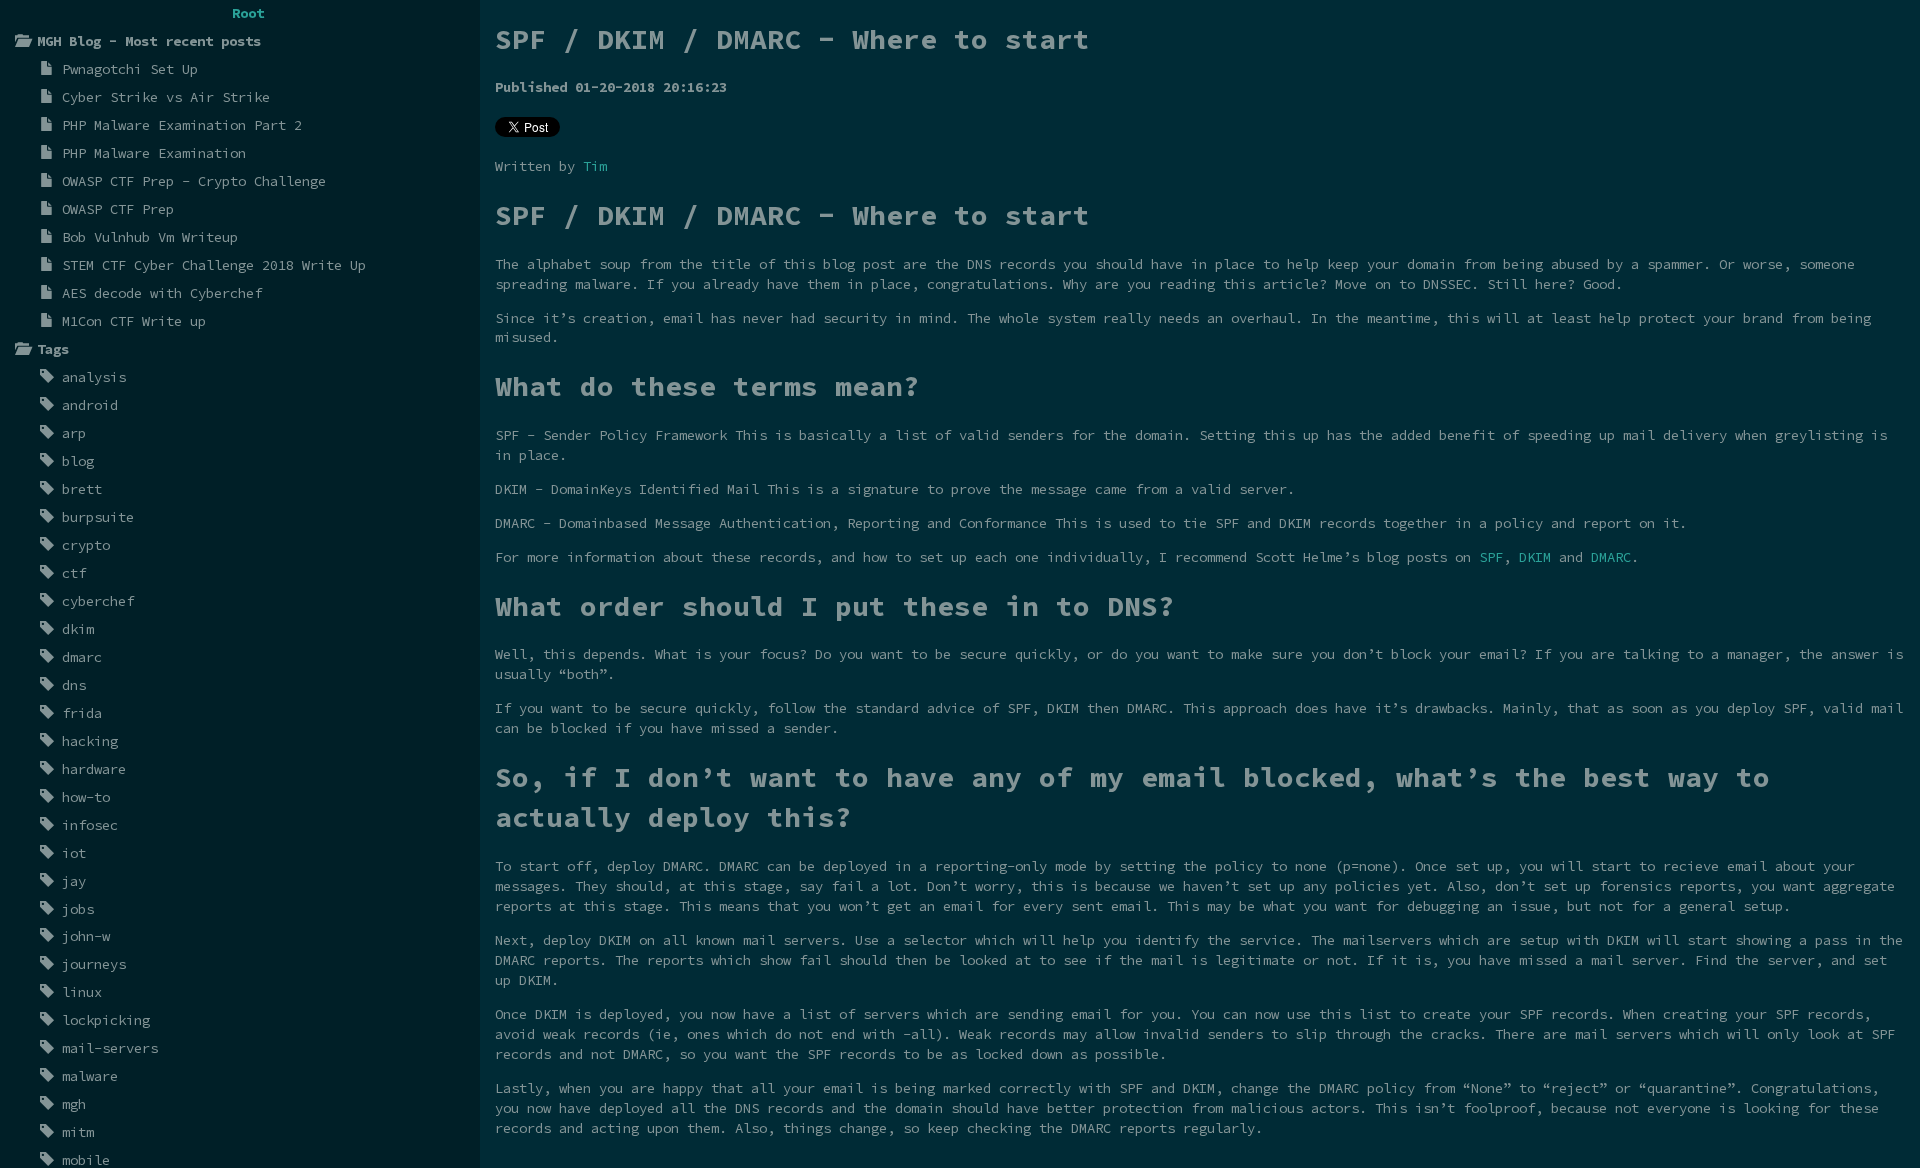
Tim (595, 166)
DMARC (1611, 557)
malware (90, 1076)
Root (248, 13)
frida (82, 713)
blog (78, 461)
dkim (78, 629)
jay (74, 881)
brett (82, 489)
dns (74, 685)
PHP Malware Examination (154, 153)
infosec (90, 825)
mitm (78, 1132)
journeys (94, 964)
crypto (86, 545)
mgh (74, 1104)
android (90, 405)
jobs (78, 909)
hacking (90, 741)
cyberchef (98, 601)
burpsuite (98, 517)
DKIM (1535, 557)
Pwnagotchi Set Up (130, 69)
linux (82, 992)
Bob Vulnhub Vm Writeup (150, 237)
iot (74, 853)
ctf (74, 573)
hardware (94, 769)
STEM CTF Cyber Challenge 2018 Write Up (214, 265)
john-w (86, 936)
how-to (86, 797)
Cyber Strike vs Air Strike (166, 97)
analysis (94, 377)
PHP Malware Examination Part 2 (182, 125)
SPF (1491, 557)
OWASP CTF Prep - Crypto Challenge (194, 181)
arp (74, 433)
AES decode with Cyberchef (162, 293)
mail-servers (110, 1048)
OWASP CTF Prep (118, 209)
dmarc (82, 657)
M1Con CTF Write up (134, 321)
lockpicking (106, 1020)
